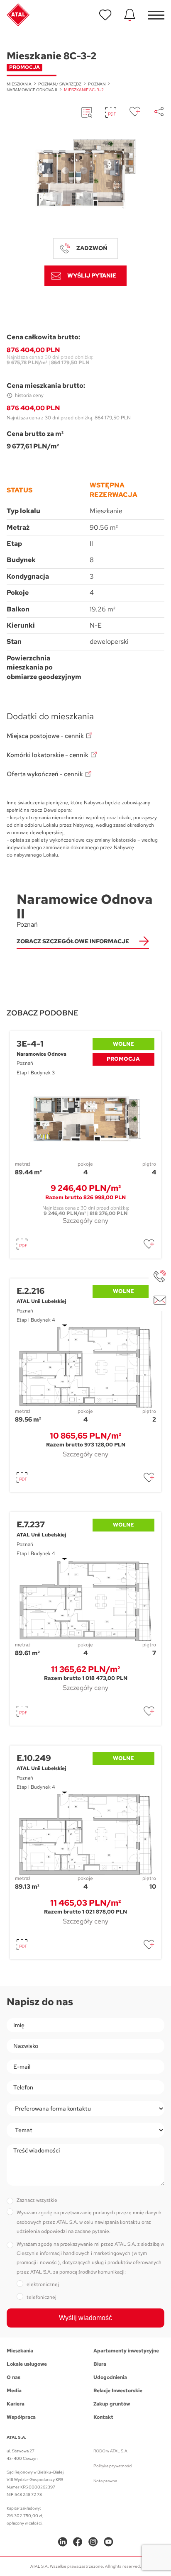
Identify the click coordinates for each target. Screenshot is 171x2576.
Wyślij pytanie (92, 275)
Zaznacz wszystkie (37, 2200)
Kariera (16, 2404)
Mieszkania (19, 84)
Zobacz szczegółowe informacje (73, 941)
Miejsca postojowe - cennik (45, 736)
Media (14, 2391)
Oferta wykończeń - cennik (45, 774)
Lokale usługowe (27, 2364)
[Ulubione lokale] (105, 15)
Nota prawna (105, 2481)
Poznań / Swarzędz (60, 84)
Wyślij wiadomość (85, 2318)
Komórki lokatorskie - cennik (48, 755)
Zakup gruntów (112, 2404)
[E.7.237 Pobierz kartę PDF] (22, 1711)
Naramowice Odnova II (32, 90)
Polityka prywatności (113, 2466)
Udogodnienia (110, 2377)
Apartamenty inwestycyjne (126, 2351)
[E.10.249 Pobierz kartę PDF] (22, 1945)
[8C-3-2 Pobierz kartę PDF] (111, 112)
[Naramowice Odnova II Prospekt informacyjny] (87, 112)
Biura (100, 2364)
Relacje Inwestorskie (118, 2391)
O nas (13, 2377)
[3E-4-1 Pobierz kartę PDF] (22, 1244)
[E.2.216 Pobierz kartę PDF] (22, 1478)
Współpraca (21, 2417)
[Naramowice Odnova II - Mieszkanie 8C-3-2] (85, 174)
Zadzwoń (92, 248)
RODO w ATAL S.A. (111, 2451)
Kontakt (103, 2417)
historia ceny (29, 395)
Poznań (97, 84)
